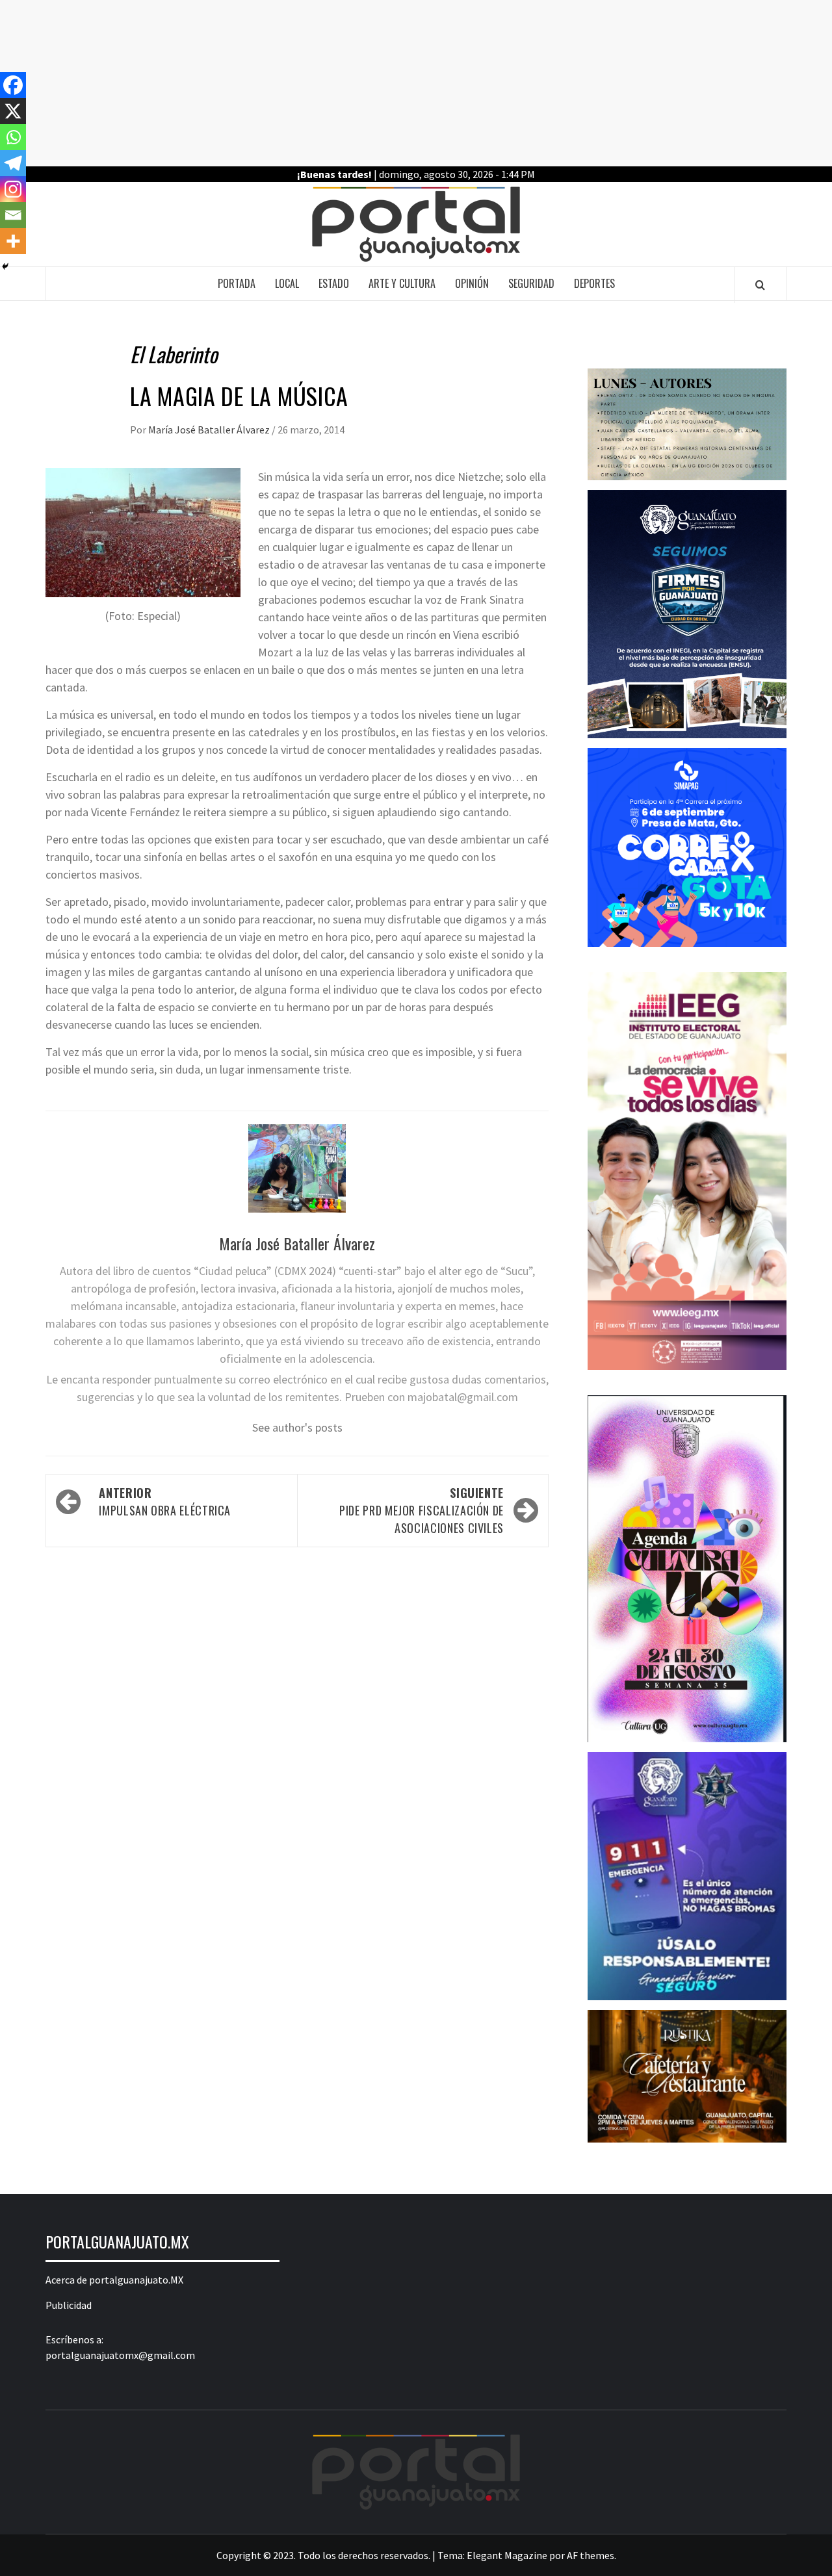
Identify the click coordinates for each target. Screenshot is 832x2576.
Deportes (594, 283)
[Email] (13, 215)
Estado (334, 283)
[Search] (760, 285)
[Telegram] (13, 163)
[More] (13, 241)
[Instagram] (13, 189)
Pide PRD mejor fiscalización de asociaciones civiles (422, 1510)
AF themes (591, 2555)
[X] (13, 111)
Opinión (472, 283)
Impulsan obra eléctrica (165, 1501)
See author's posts (297, 1427)
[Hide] (5, 266)
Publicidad (69, 2305)
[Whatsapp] (13, 137)
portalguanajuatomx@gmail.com (120, 2355)
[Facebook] (13, 85)
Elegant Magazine (507, 2555)
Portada (237, 283)
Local (287, 283)
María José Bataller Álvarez (210, 430)
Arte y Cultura (402, 283)
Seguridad (531, 283)
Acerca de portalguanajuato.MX (114, 2280)
